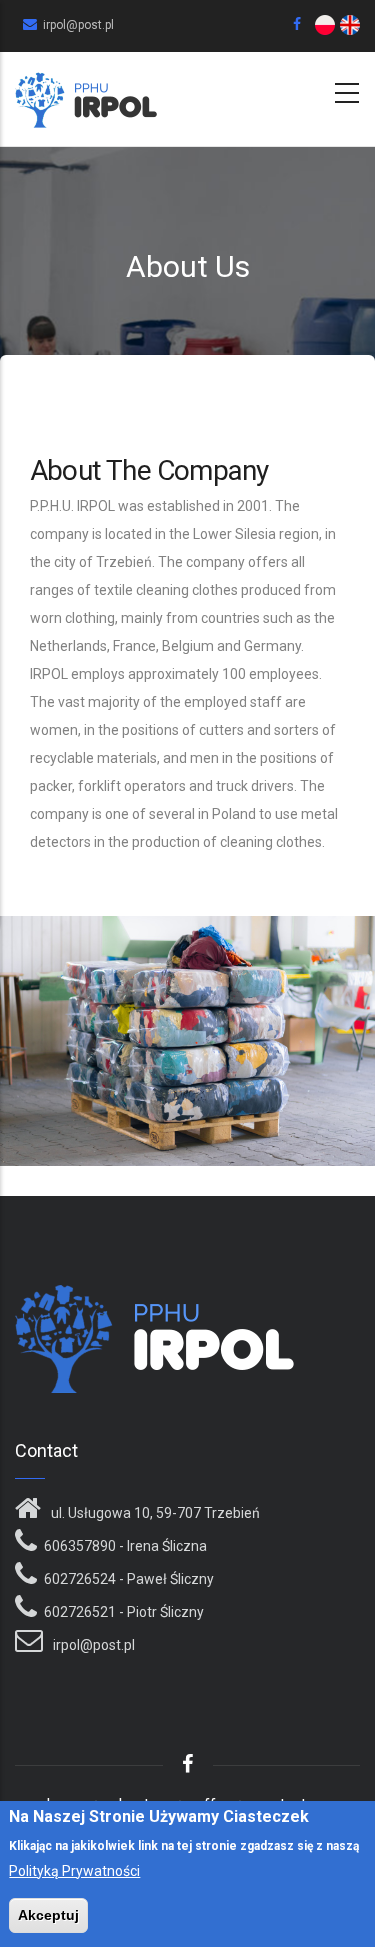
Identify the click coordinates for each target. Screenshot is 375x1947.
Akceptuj (48, 1915)
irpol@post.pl (92, 1645)
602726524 (80, 1579)
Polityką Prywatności (74, 1871)
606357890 (80, 1546)
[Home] (86, 95)
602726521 (80, 1612)
